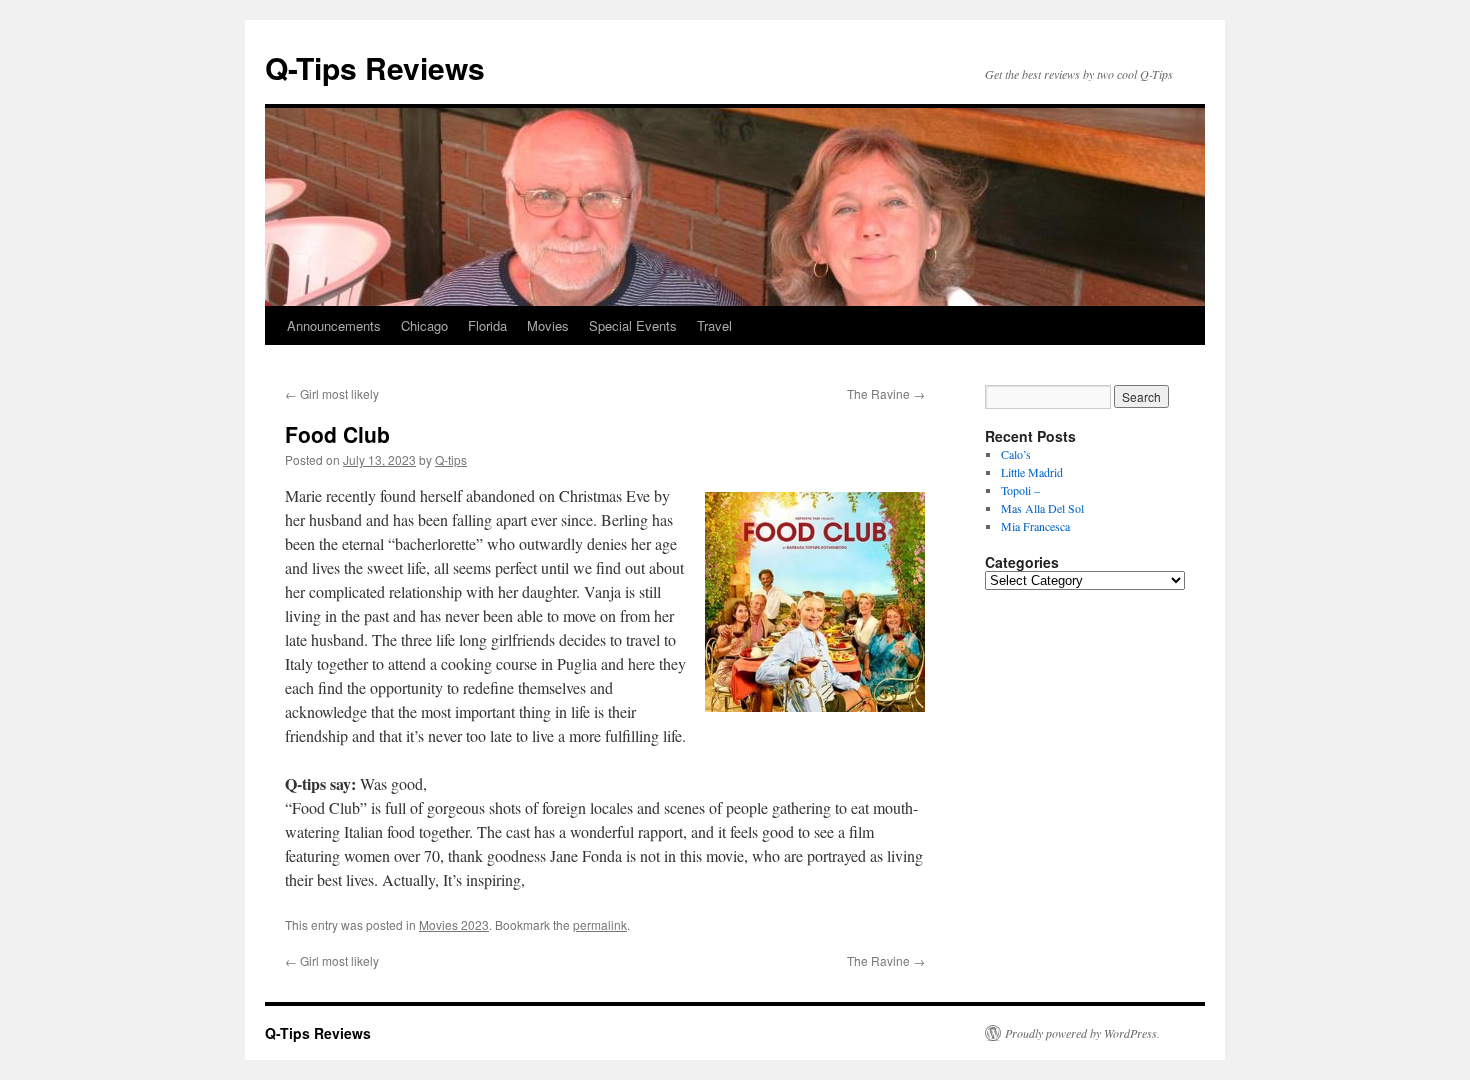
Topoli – (1020, 490)
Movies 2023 (454, 924)
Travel (714, 325)
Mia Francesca (1035, 526)
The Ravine (886, 393)
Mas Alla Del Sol (1042, 508)
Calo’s (1016, 454)
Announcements (334, 325)
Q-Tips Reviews (375, 67)
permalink (600, 924)
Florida (487, 325)
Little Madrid (1032, 472)
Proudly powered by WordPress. (1082, 1033)
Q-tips (451, 459)
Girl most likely (332, 393)
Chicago (424, 325)
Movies (548, 325)
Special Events (633, 325)
